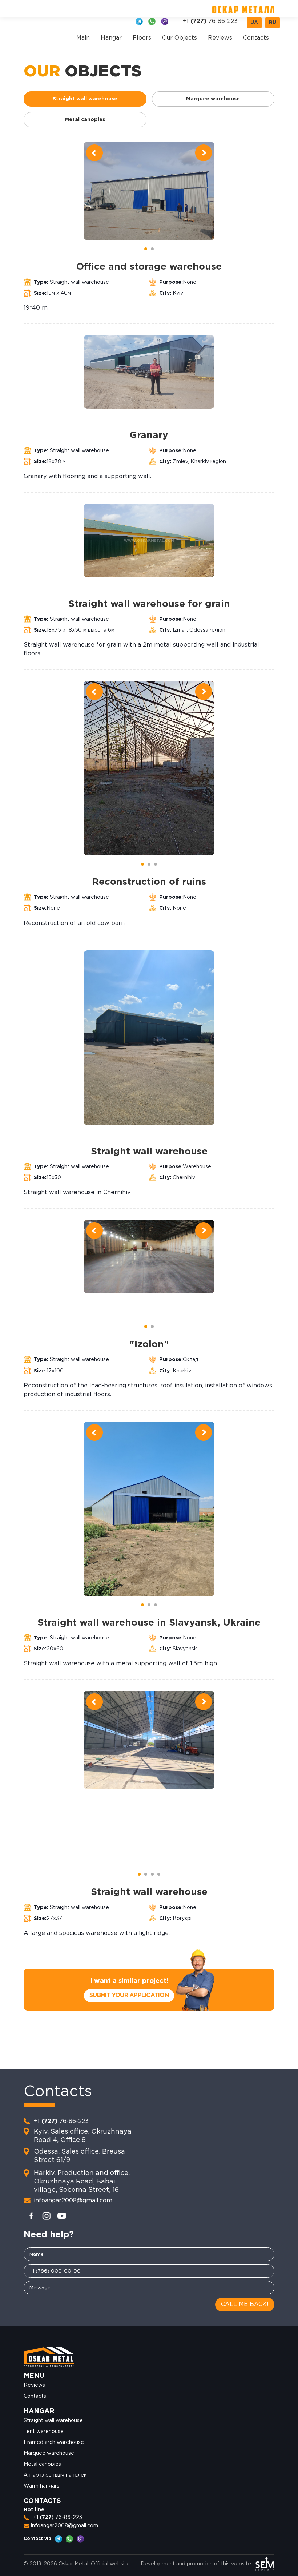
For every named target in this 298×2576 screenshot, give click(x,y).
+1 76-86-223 (210, 21)
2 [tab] (153, 248)
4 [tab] (160, 1873)
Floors (142, 38)
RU (273, 23)
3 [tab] (156, 863)
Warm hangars (41, 2486)
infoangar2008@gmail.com (73, 2201)
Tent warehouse (44, 2432)
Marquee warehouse (49, 2453)
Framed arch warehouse (54, 2442)
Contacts (256, 38)
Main (83, 38)
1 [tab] (146, 248)
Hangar (111, 38)
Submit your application (129, 1995)
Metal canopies (42, 2464)
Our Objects (180, 38)
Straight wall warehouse (53, 2421)
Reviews (220, 38)
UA (254, 23)
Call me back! (245, 2304)
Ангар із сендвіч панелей (55, 2475)
